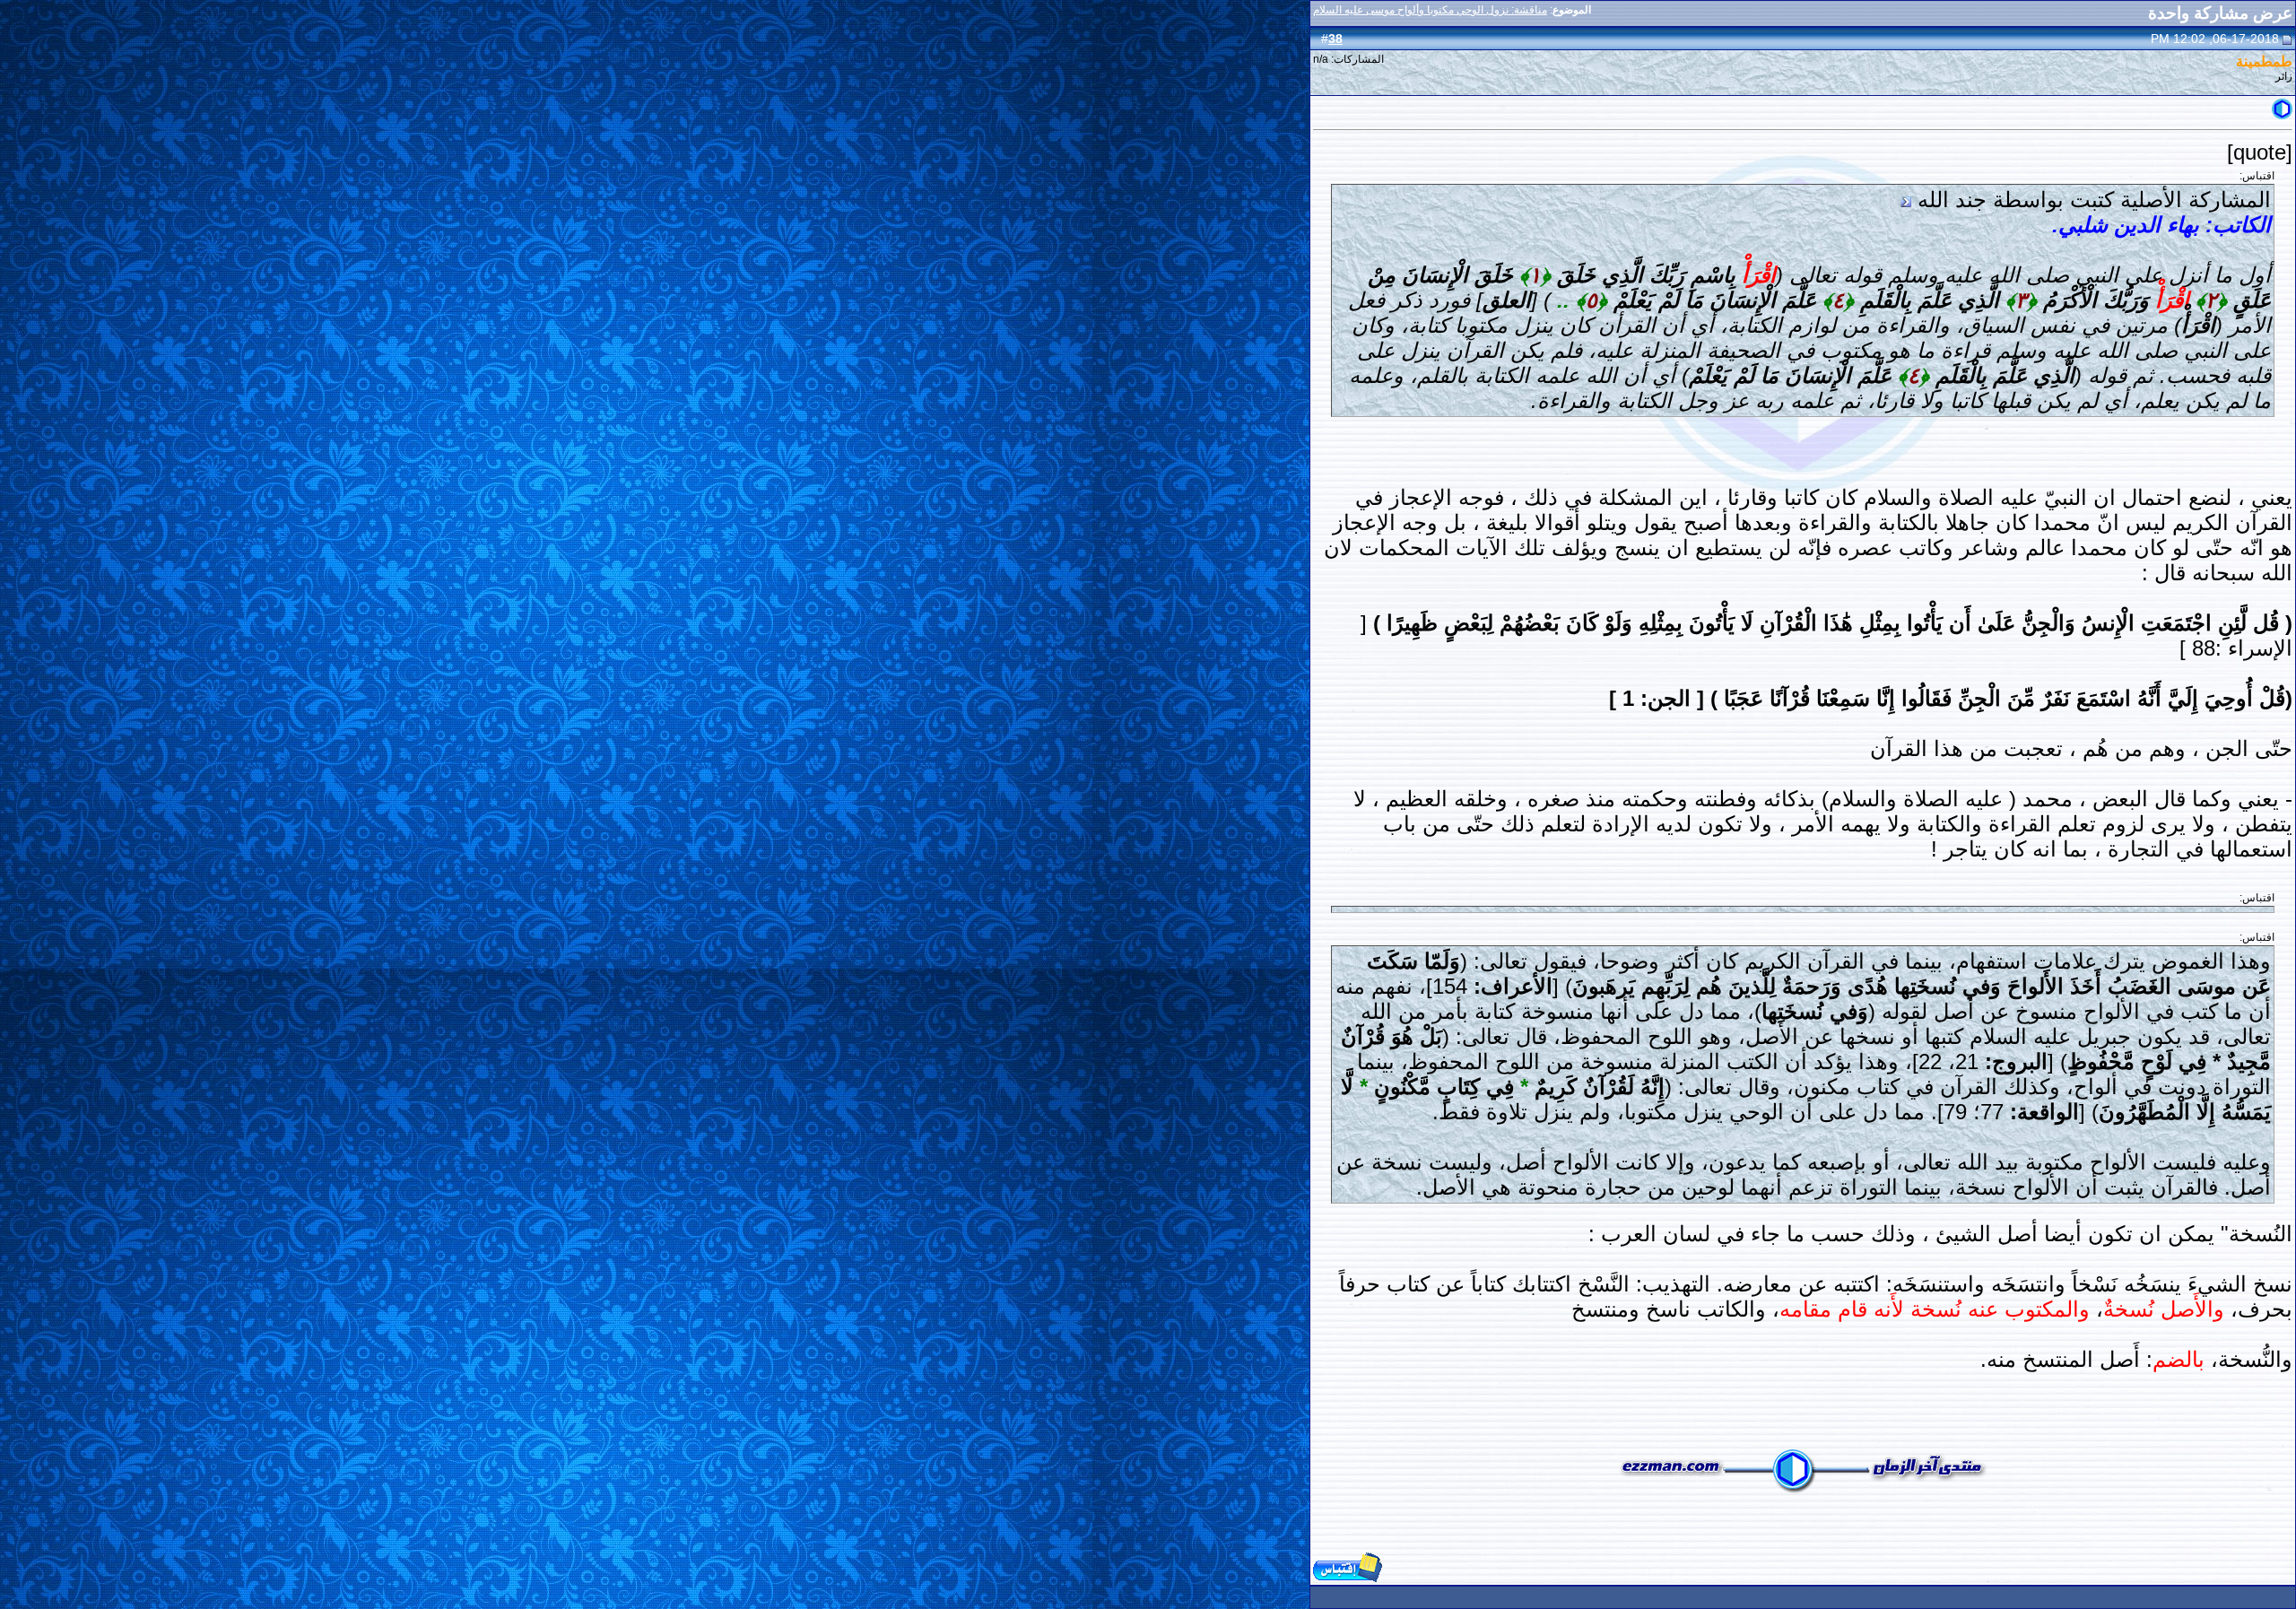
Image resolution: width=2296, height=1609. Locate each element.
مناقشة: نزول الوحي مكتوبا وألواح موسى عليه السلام (1430, 10)
